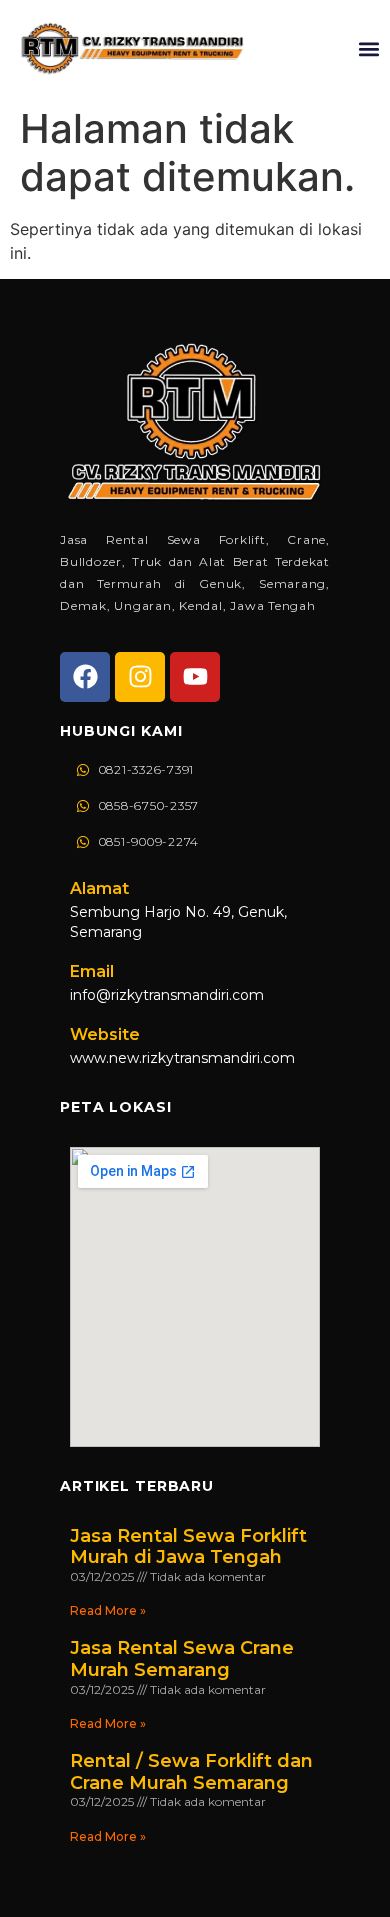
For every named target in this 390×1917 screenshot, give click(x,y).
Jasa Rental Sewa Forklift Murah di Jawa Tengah (188, 1547)
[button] (368, 48)
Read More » (108, 1610)
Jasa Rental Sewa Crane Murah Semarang (182, 1659)
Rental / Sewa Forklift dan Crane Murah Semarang (191, 1772)
